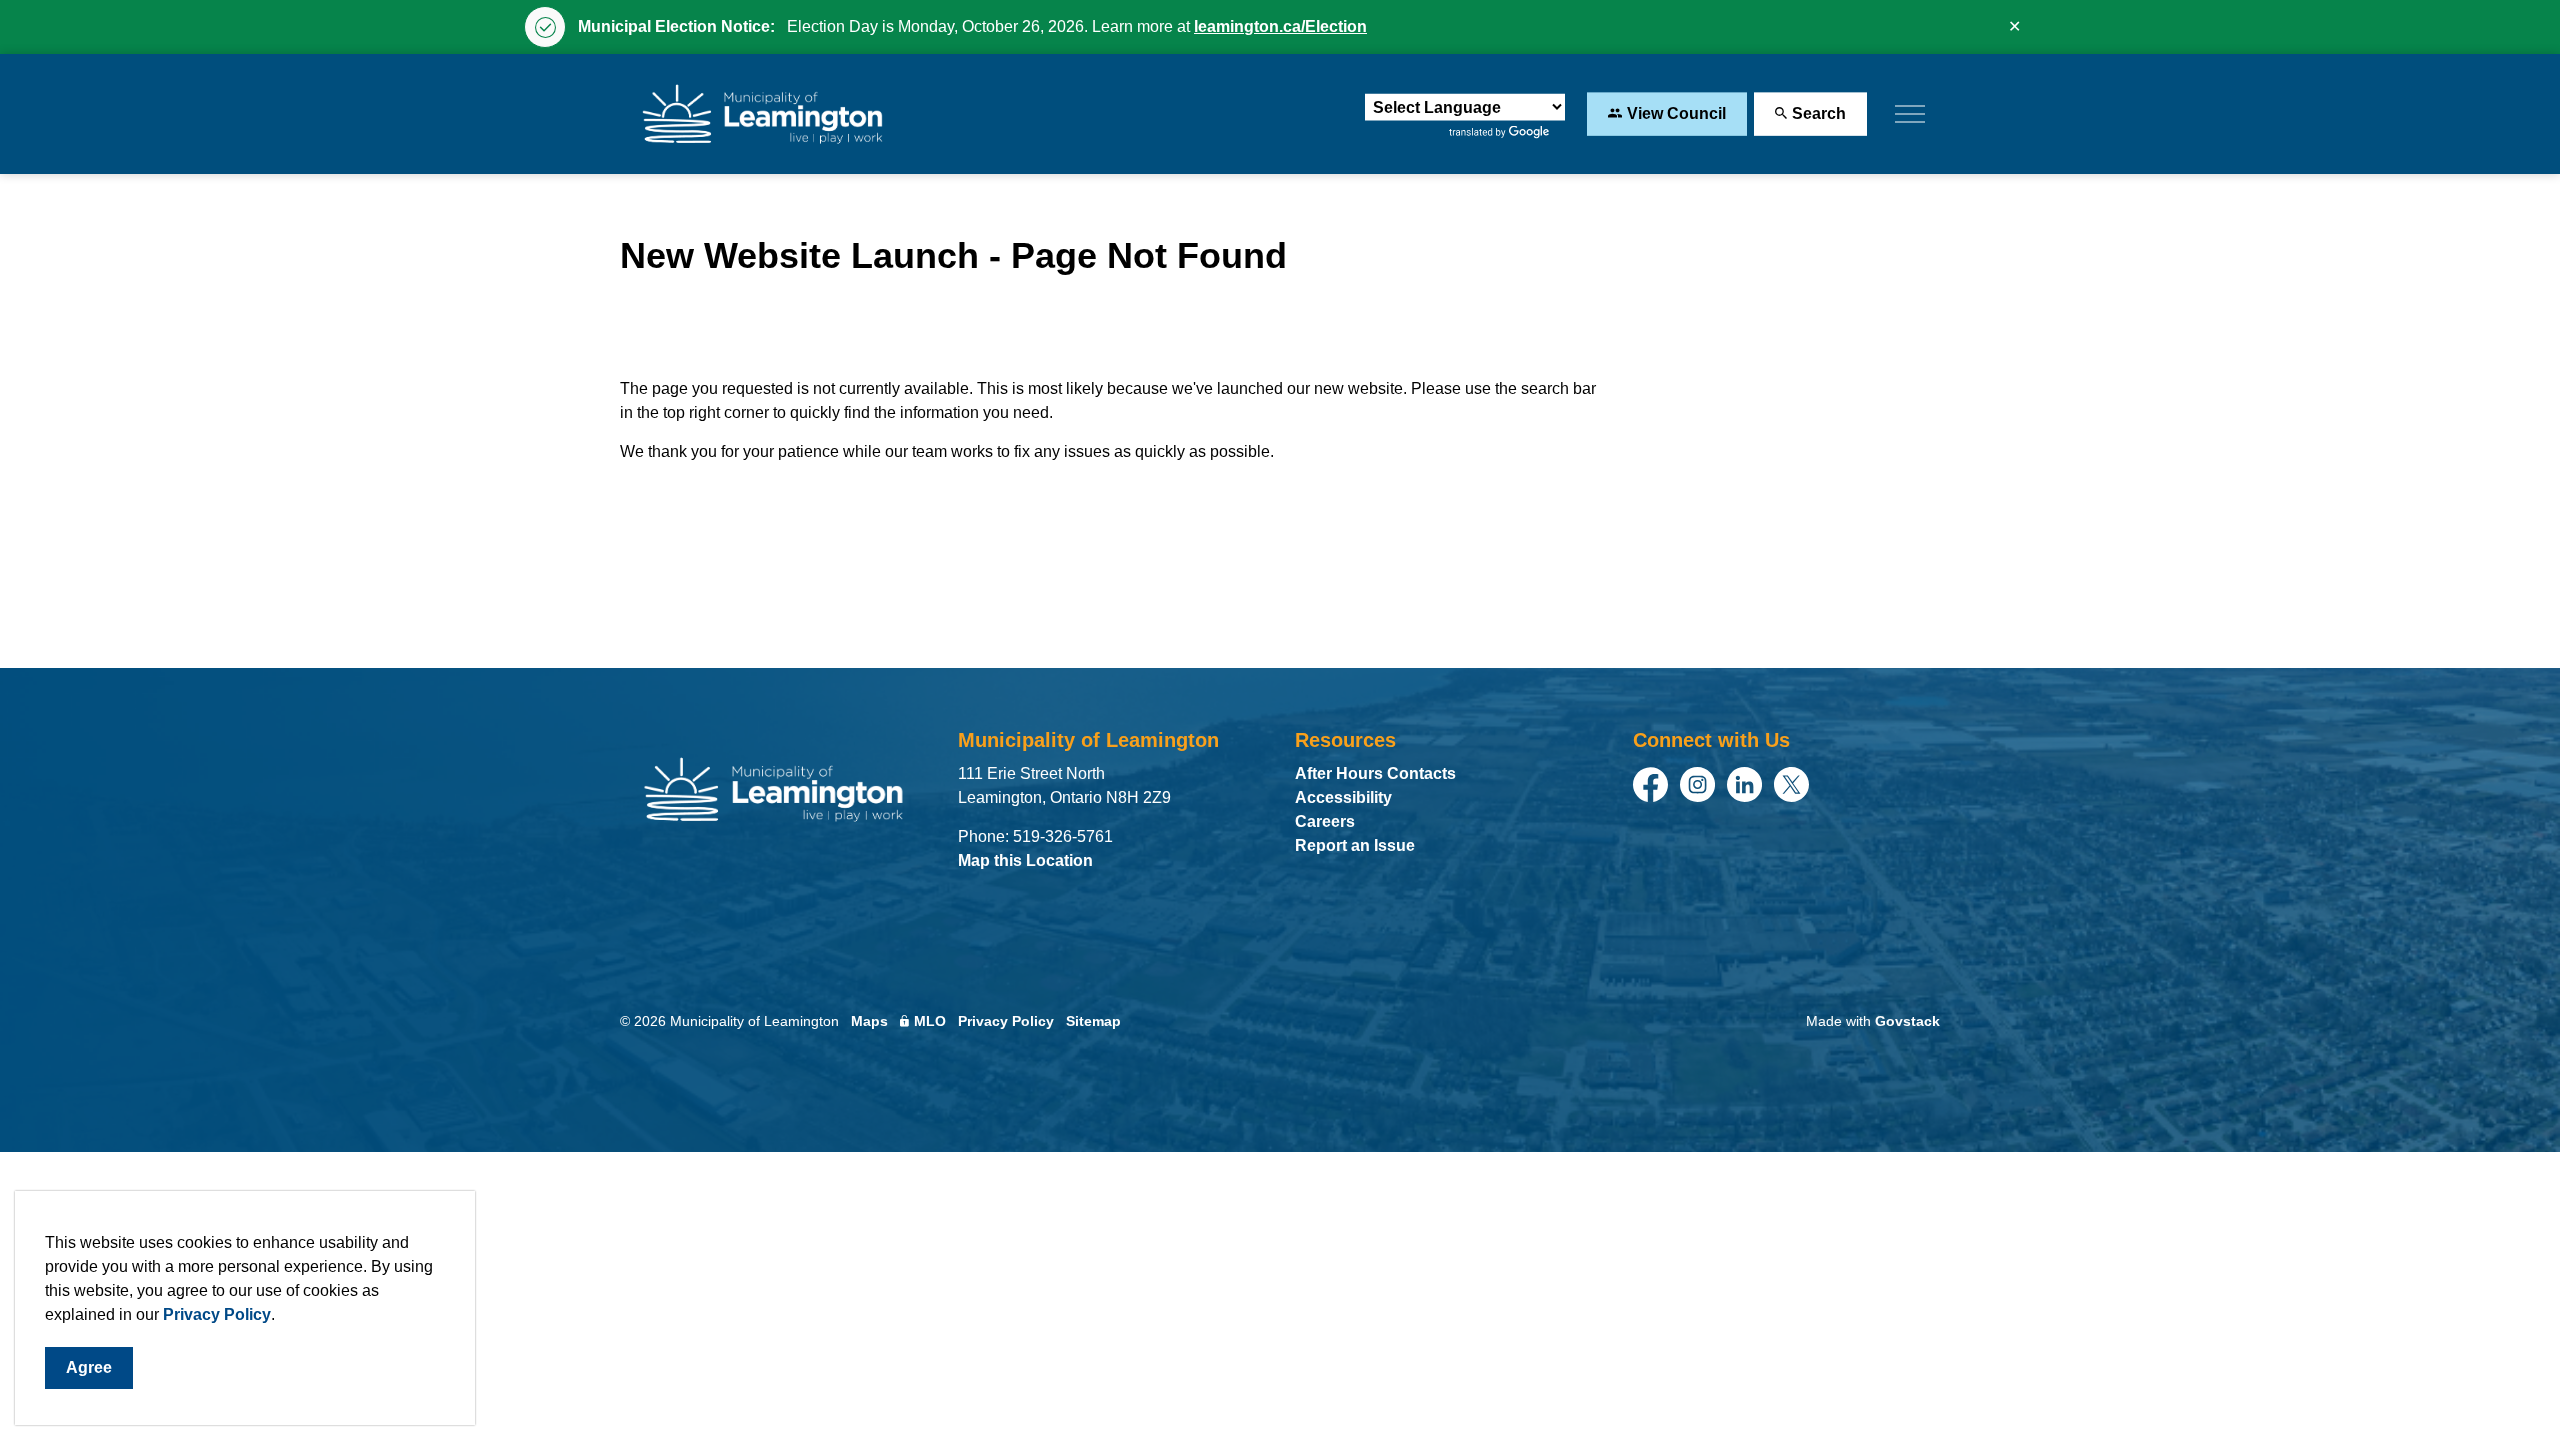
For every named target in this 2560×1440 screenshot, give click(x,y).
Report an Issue (1355, 845)
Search (1819, 113)
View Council (1676, 113)
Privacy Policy (217, 1314)
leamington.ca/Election (1280, 26)
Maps (869, 1021)
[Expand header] (1910, 114)
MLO (930, 1021)
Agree (89, 1367)
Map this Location (1025, 860)
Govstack (1907, 1021)
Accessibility (1343, 797)
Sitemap (1093, 1021)
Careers (1325, 821)
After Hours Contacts (1375, 773)
